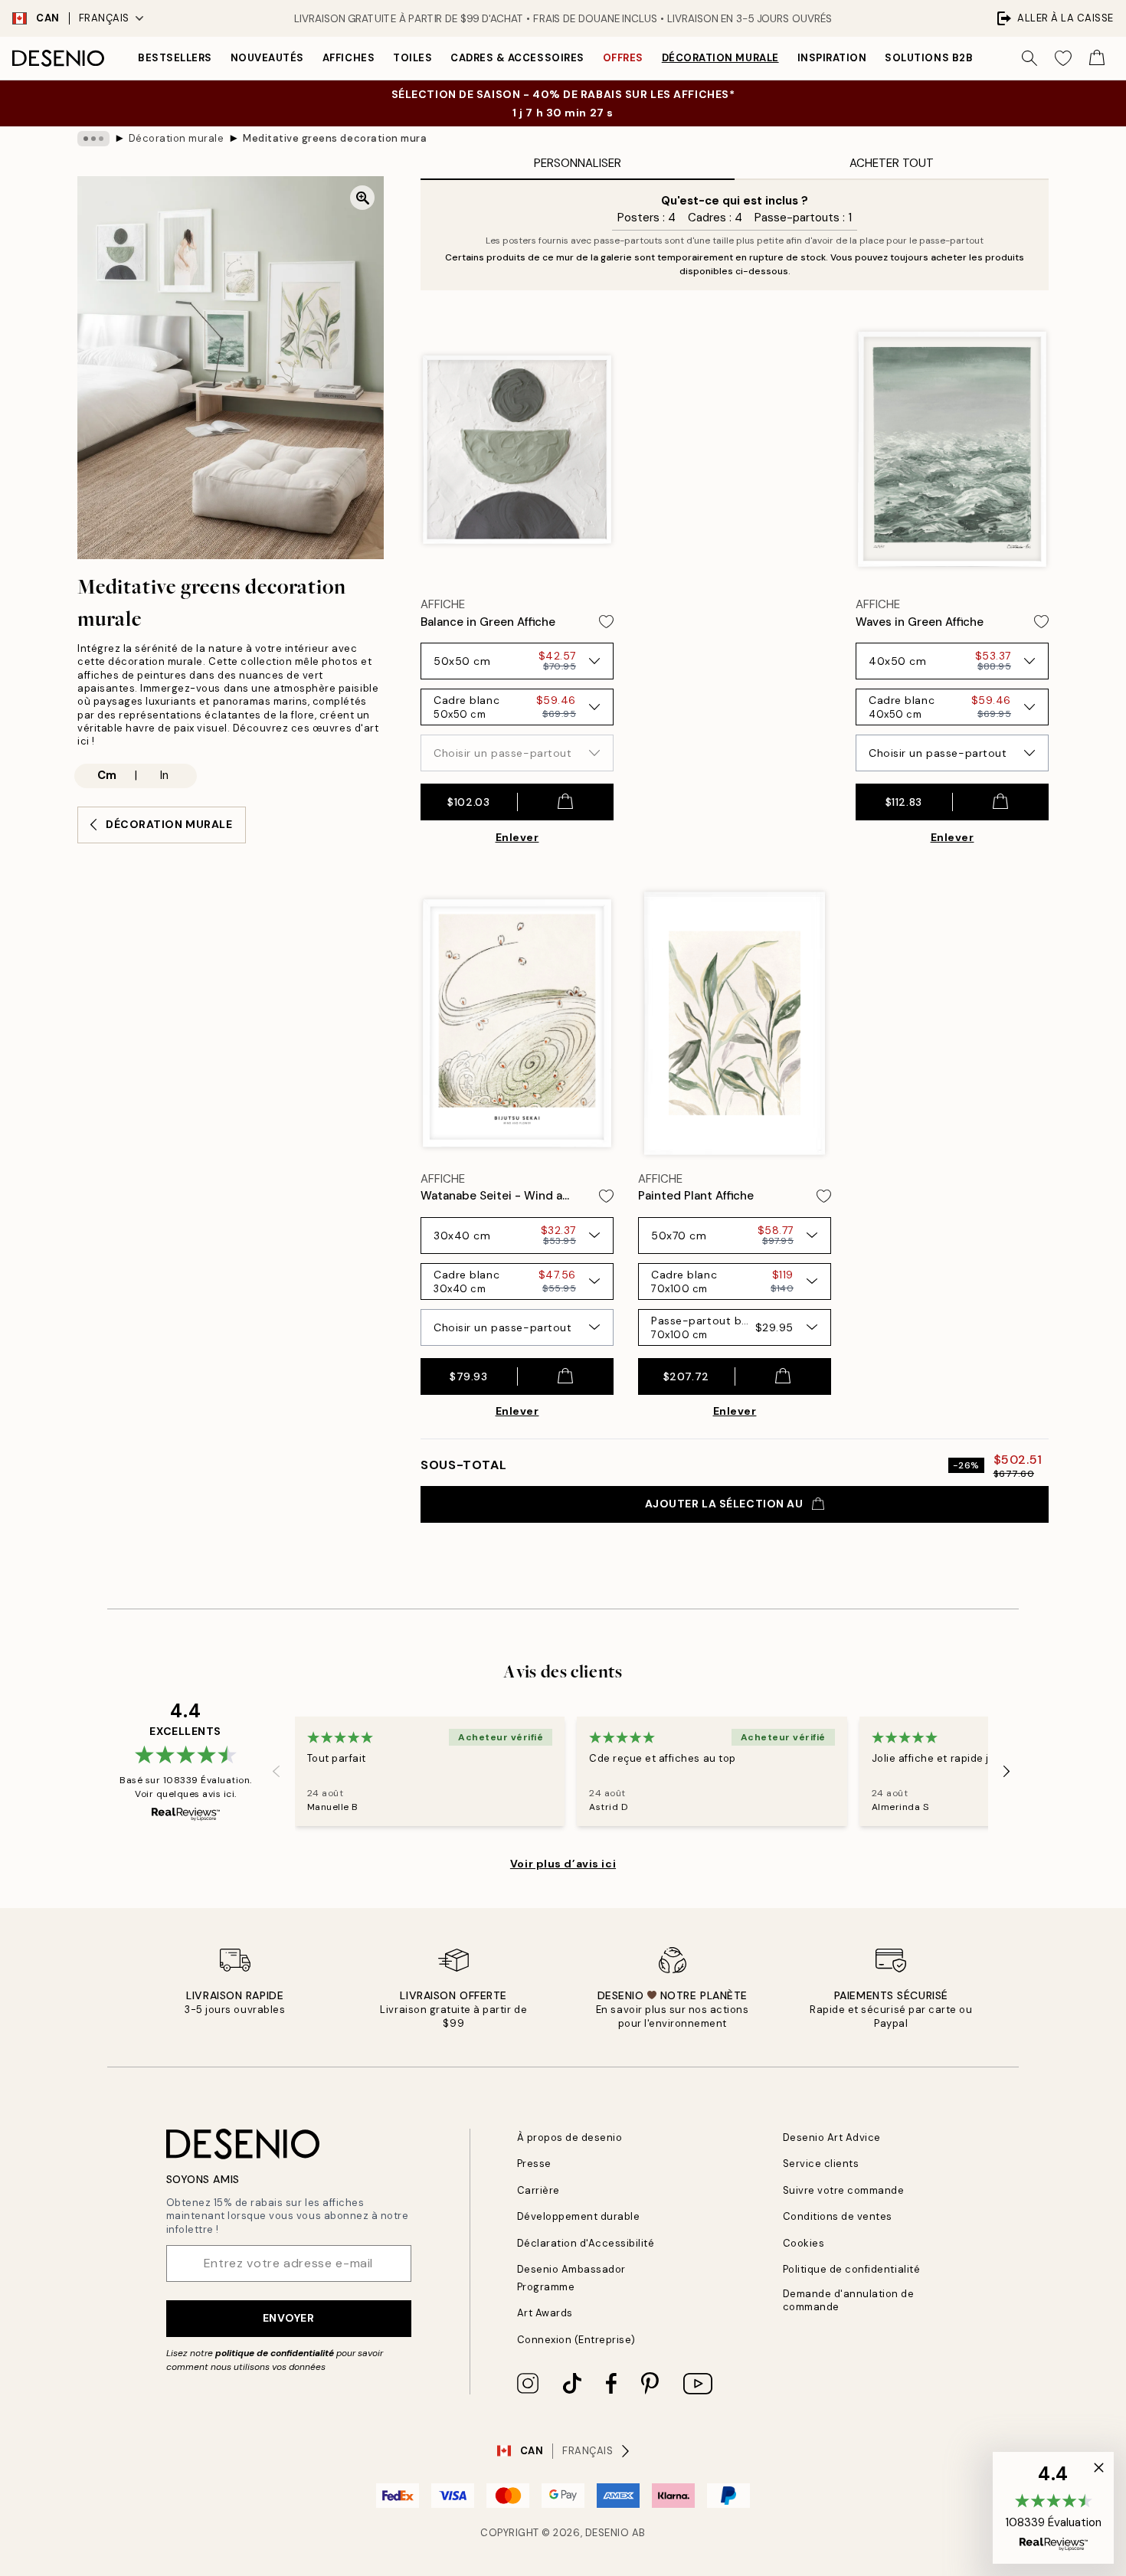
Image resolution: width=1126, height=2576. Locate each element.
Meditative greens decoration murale (335, 138)
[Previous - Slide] (277, 1771)
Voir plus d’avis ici (563, 1864)
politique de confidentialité (275, 2353)
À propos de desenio (570, 2137)
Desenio (607, 2533)
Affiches (349, 58)
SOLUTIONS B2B (929, 58)
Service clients (821, 2164)
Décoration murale (720, 58)
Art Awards (545, 2313)
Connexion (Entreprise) (576, 2340)
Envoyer (289, 2318)
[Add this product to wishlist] (606, 622)
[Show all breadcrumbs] (93, 139)
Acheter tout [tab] (892, 163)
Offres (623, 58)
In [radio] (164, 775)
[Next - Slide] (1007, 1771)
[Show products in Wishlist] (1063, 58)
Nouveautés (267, 58)
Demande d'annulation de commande (849, 2300)
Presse (534, 2164)
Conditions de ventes (838, 2216)
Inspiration (832, 58)
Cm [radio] (107, 775)
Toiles (412, 58)
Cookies (804, 2243)
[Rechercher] (1029, 58)
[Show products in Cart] (1097, 58)
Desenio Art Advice (832, 2137)
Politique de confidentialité (852, 2269)
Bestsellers (175, 58)
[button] (1053, 2508)
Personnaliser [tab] (578, 163)
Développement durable (579, 2216)
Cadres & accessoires (517, 58)
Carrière (538, 2190)
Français (104, 18)
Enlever (517, 837)
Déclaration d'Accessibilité (586, 2243)
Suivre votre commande (844, 2190)
